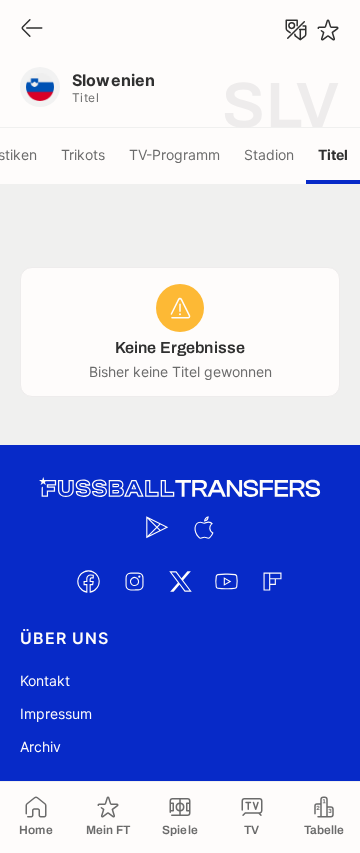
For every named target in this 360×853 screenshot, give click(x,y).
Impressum (56, 713)
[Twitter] (180, 581)
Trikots (83, 154)
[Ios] (203, 527)
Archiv (40, 746)
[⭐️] (328, 30)
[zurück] (32, 29)
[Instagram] (134, 581)
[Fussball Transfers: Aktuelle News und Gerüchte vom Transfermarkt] (180, 488)
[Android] (157, 527)
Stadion (269, 154)
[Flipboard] (272, 581)
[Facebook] (88, 581)
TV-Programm (174, 154)
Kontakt (45, 680)
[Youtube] (226, 581)
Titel (333, 154)
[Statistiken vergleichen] (296, 30)
